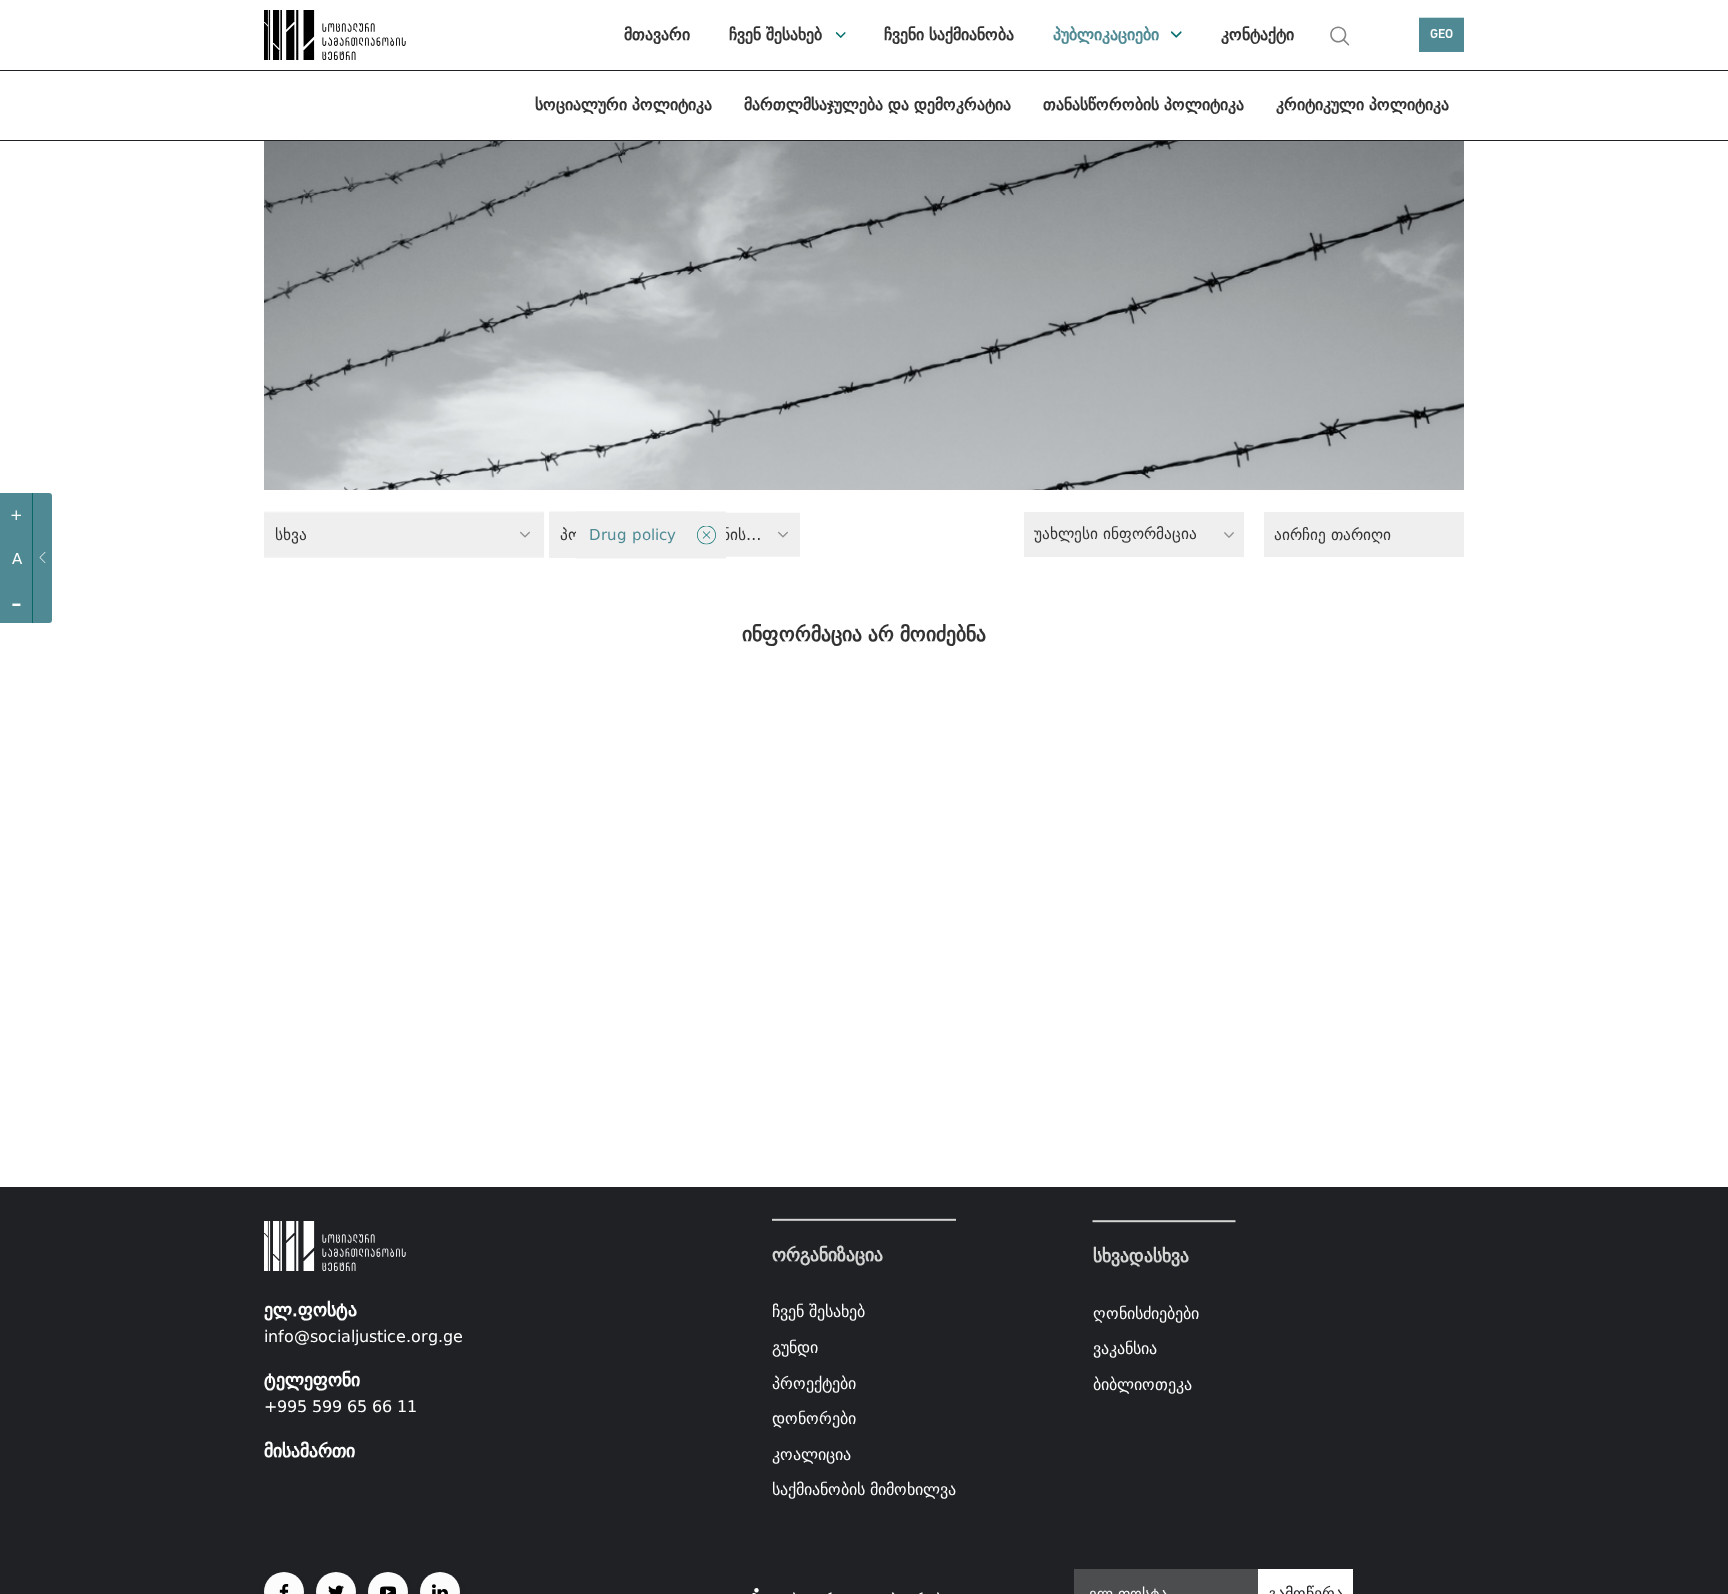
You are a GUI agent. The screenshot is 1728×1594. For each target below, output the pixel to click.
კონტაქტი (1257, 34)
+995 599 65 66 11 (340, 1406)
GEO (1441, 34)
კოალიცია (811, 1454)
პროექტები (814, 1382)
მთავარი (657, 34)
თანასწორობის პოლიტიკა (1143, 104)
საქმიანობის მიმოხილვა (864, 1489)
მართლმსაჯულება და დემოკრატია (877, 104)
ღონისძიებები (1146, 1313)
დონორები (814, 1418)
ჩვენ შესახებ (775, 34)
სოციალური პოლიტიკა (623, 104)
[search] (1340, 36)
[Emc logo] (334, 35)
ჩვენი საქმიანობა (949, 34)
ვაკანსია (1125, 1348)
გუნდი (795, 1347)
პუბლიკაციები (1106, 34)
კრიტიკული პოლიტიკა (1362, 104)
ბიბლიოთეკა (1142, 1384)
